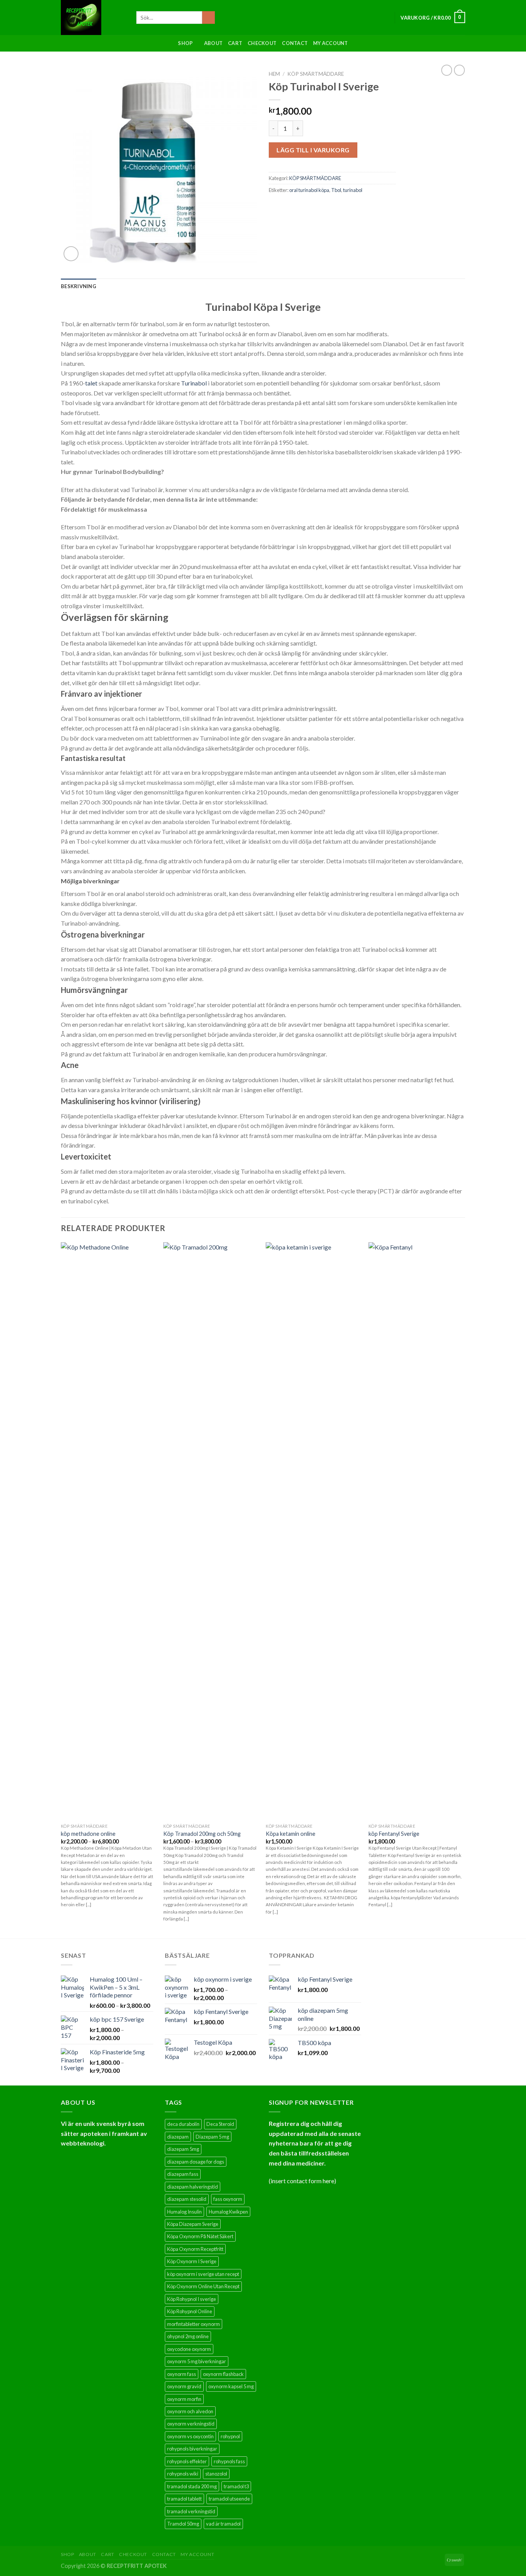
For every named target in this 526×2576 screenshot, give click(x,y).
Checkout (262, 43)
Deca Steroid (220, 2124)
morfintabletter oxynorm (193, 2324)
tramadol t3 (236, 2486)
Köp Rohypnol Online (190, 2311)
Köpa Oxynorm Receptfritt (195, 2249)
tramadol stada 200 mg (192, 2486)
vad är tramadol (223, 2524)
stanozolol (216, 2474)
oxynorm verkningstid (191, 2424)
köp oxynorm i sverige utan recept (203, 2274)
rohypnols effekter (187, 2461)
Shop (185, 43)
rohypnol (230, 2436)
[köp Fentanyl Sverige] (416, 1531)
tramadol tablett (184, 2499)
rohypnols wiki (183, 2474)
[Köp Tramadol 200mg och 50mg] (211, 1531)
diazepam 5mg (183, 2149)
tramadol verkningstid (191, 2511)
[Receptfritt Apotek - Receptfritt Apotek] (93, 18)
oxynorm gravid (184, 2386)
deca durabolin (183, 2124)
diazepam (178, 2137)
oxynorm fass (182, 2374)
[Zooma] (71, 254)
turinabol (353, 190)
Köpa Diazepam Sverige (193, 2224)
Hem (274, 74)
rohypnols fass (229, 2461)
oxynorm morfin (184, 2399)
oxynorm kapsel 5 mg (231, 2386)
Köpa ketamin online (291, 1834)
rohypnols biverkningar (192, 2449)
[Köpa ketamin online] (313, 1531)
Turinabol (194, 383)
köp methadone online (88, 1834)
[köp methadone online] (108, 1531)
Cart (235, 43)
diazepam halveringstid (193, 2187)
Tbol (336, 190)
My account (331, 43)
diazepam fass (183, 2174)
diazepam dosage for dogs (196, 2162)
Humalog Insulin (184, 2212)
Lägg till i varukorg (313, 150)
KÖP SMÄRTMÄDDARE (316, 74)
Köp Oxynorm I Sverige (192, 2261)
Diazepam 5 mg (212, 2137)
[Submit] (209, 18)
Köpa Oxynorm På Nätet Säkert (200, 2236)
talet (91, 383)
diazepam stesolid (187, 2199)
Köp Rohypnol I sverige (192, 2299)
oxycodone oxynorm (189, 2349)
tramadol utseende (229, 2499)
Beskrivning (79, 286)
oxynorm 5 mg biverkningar (197, 2361)
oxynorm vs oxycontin (190, 2436)
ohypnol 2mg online (188, 2336)
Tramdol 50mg (183, 2524)
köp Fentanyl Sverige (394, 1834)
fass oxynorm (228, 2199)
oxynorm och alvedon (190, 2411)
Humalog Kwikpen (228, 2212)
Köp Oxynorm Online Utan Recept (203, 2286)
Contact (295, 43)
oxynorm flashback (223, 2374)
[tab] (79, 286)
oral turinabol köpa (309, 190)
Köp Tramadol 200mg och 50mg (202, 1834)
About (213, 43)
